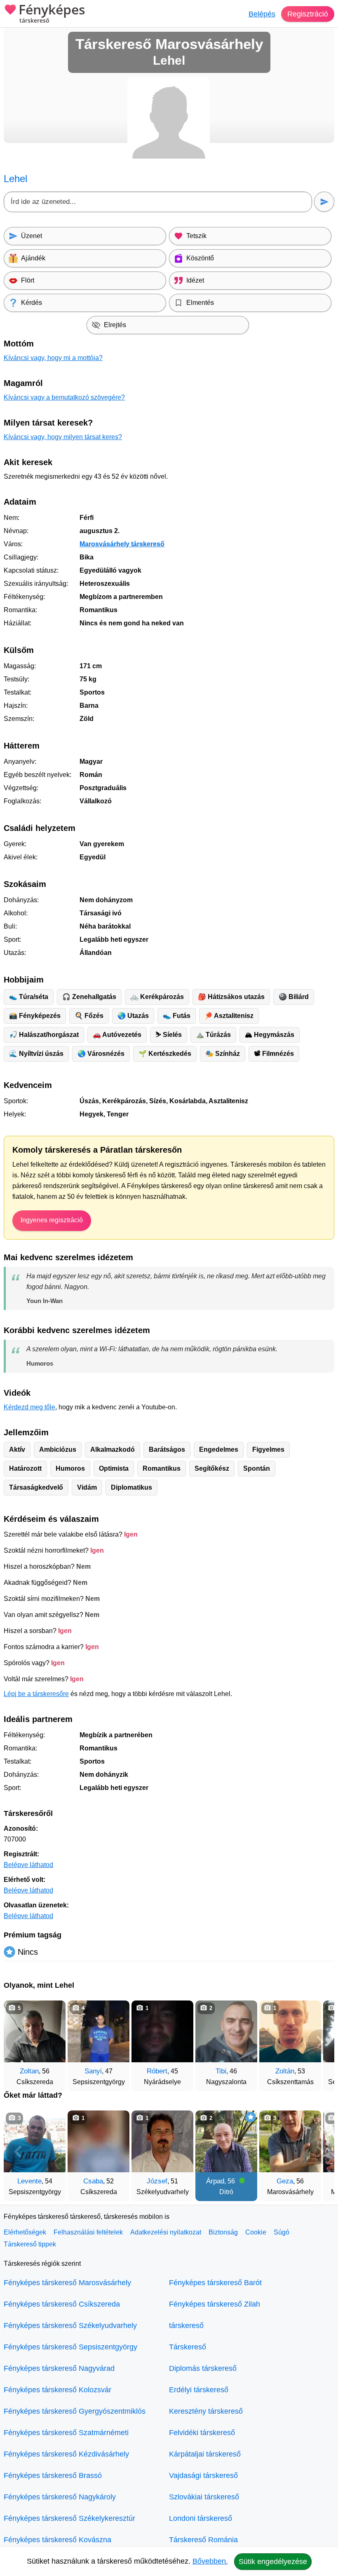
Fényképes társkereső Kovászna (58, 2540)
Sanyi (93, 2071)
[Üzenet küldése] (324, 202)
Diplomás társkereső (203, 2368)
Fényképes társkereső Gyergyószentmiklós (75, 2411)
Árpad (215, 2181)
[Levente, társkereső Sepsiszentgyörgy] (35, 2141)
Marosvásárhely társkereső (122, 544)
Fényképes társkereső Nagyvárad (59, 2368)
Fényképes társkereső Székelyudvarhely (70, 2326)
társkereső (186, 2326)
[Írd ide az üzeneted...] (158, 202)
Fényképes (52, 14)
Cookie (256, 2232)
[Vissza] (18, 2042)
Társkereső (188, 2347)
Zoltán (285, 2071)
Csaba (93, 2181)
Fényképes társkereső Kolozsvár (58, 2390)
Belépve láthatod (28, 1865)
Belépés (262, 14)
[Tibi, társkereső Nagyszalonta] (226, 2031)
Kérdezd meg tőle (29, 1407)
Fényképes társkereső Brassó (53, 2475)
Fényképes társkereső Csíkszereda (62, 2304)
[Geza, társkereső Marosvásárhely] (290, 2141)
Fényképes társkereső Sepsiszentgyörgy (70, 2347)
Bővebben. (210, 2561)
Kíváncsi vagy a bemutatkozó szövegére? (64, 397)
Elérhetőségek (25, 2232)
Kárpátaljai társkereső (205, 2454)
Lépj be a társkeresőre (36, 1694)
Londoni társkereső (201, 2518)
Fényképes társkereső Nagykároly (60, 2497)
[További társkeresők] (320, 2042)
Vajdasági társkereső (203, 2475)
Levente (29, 2181)
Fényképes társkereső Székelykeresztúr (69, 2518)
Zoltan (29, 2071)
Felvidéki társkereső (202, 2433)
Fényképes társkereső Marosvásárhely (67, 2283)
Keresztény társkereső (206, 2411)
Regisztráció (308, 14)
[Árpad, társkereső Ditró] (226, 2141)
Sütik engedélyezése (273, 2562)
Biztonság (223, 2232)
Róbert (157, 2071)
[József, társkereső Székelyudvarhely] (162, 2141)
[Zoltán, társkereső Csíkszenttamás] (290, 2031)
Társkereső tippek (30, 2244)
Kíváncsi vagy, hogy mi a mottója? (53, 358)
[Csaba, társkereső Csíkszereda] (99, 2141)
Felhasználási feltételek (88, 2232)
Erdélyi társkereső (199, 2390)
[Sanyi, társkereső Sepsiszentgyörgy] (99, 2031)
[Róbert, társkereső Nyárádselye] (162, 2031)
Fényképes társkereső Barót (215, 2283)
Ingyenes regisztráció (52, 1220)
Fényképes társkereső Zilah (215, 2304)
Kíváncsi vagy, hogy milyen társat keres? (63, 437)
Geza (285, 2181)
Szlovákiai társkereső (204, 2497)
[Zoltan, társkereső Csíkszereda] (35, 2031)
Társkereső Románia (203, 2540)
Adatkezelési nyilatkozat (166, 2232)
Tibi (221, 2071)
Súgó (282, 2232)
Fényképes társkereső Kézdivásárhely (66, 2454)
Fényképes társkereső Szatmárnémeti (66, 2433)
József (157, 2181)
